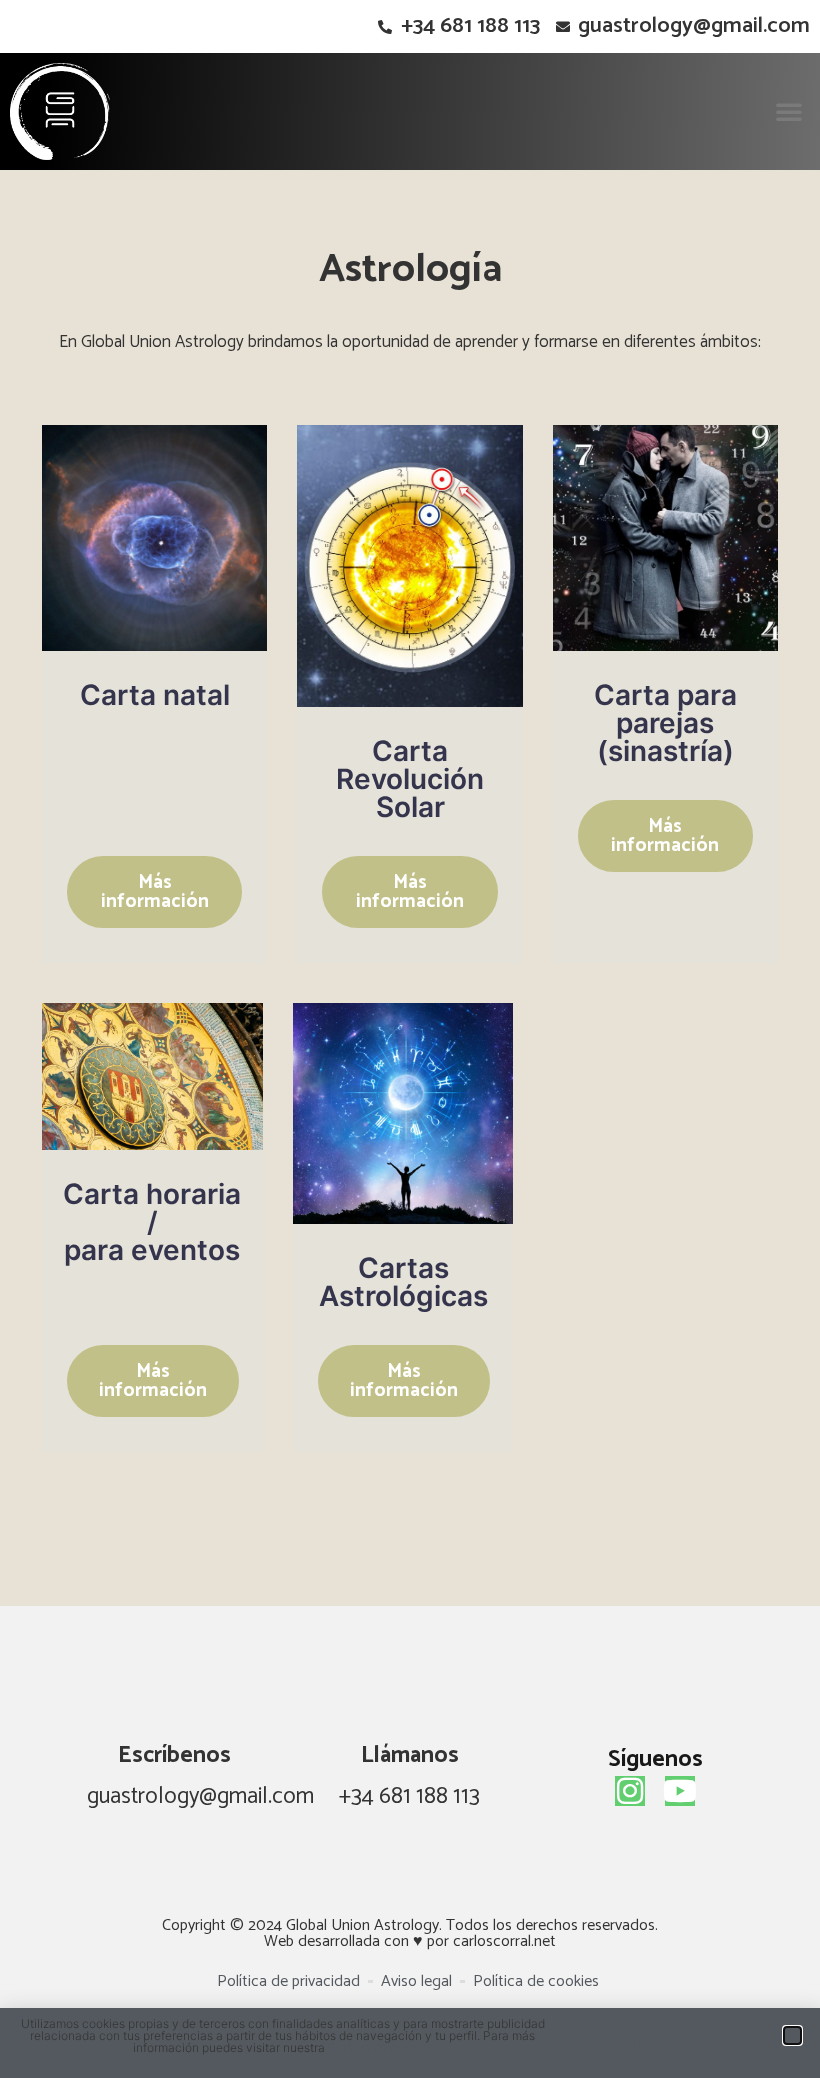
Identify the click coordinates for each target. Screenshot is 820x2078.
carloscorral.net (504, 1941)
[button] (789, 111)
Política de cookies (380, 2047)
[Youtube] (680, 1791)
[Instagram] (630, 1791)
